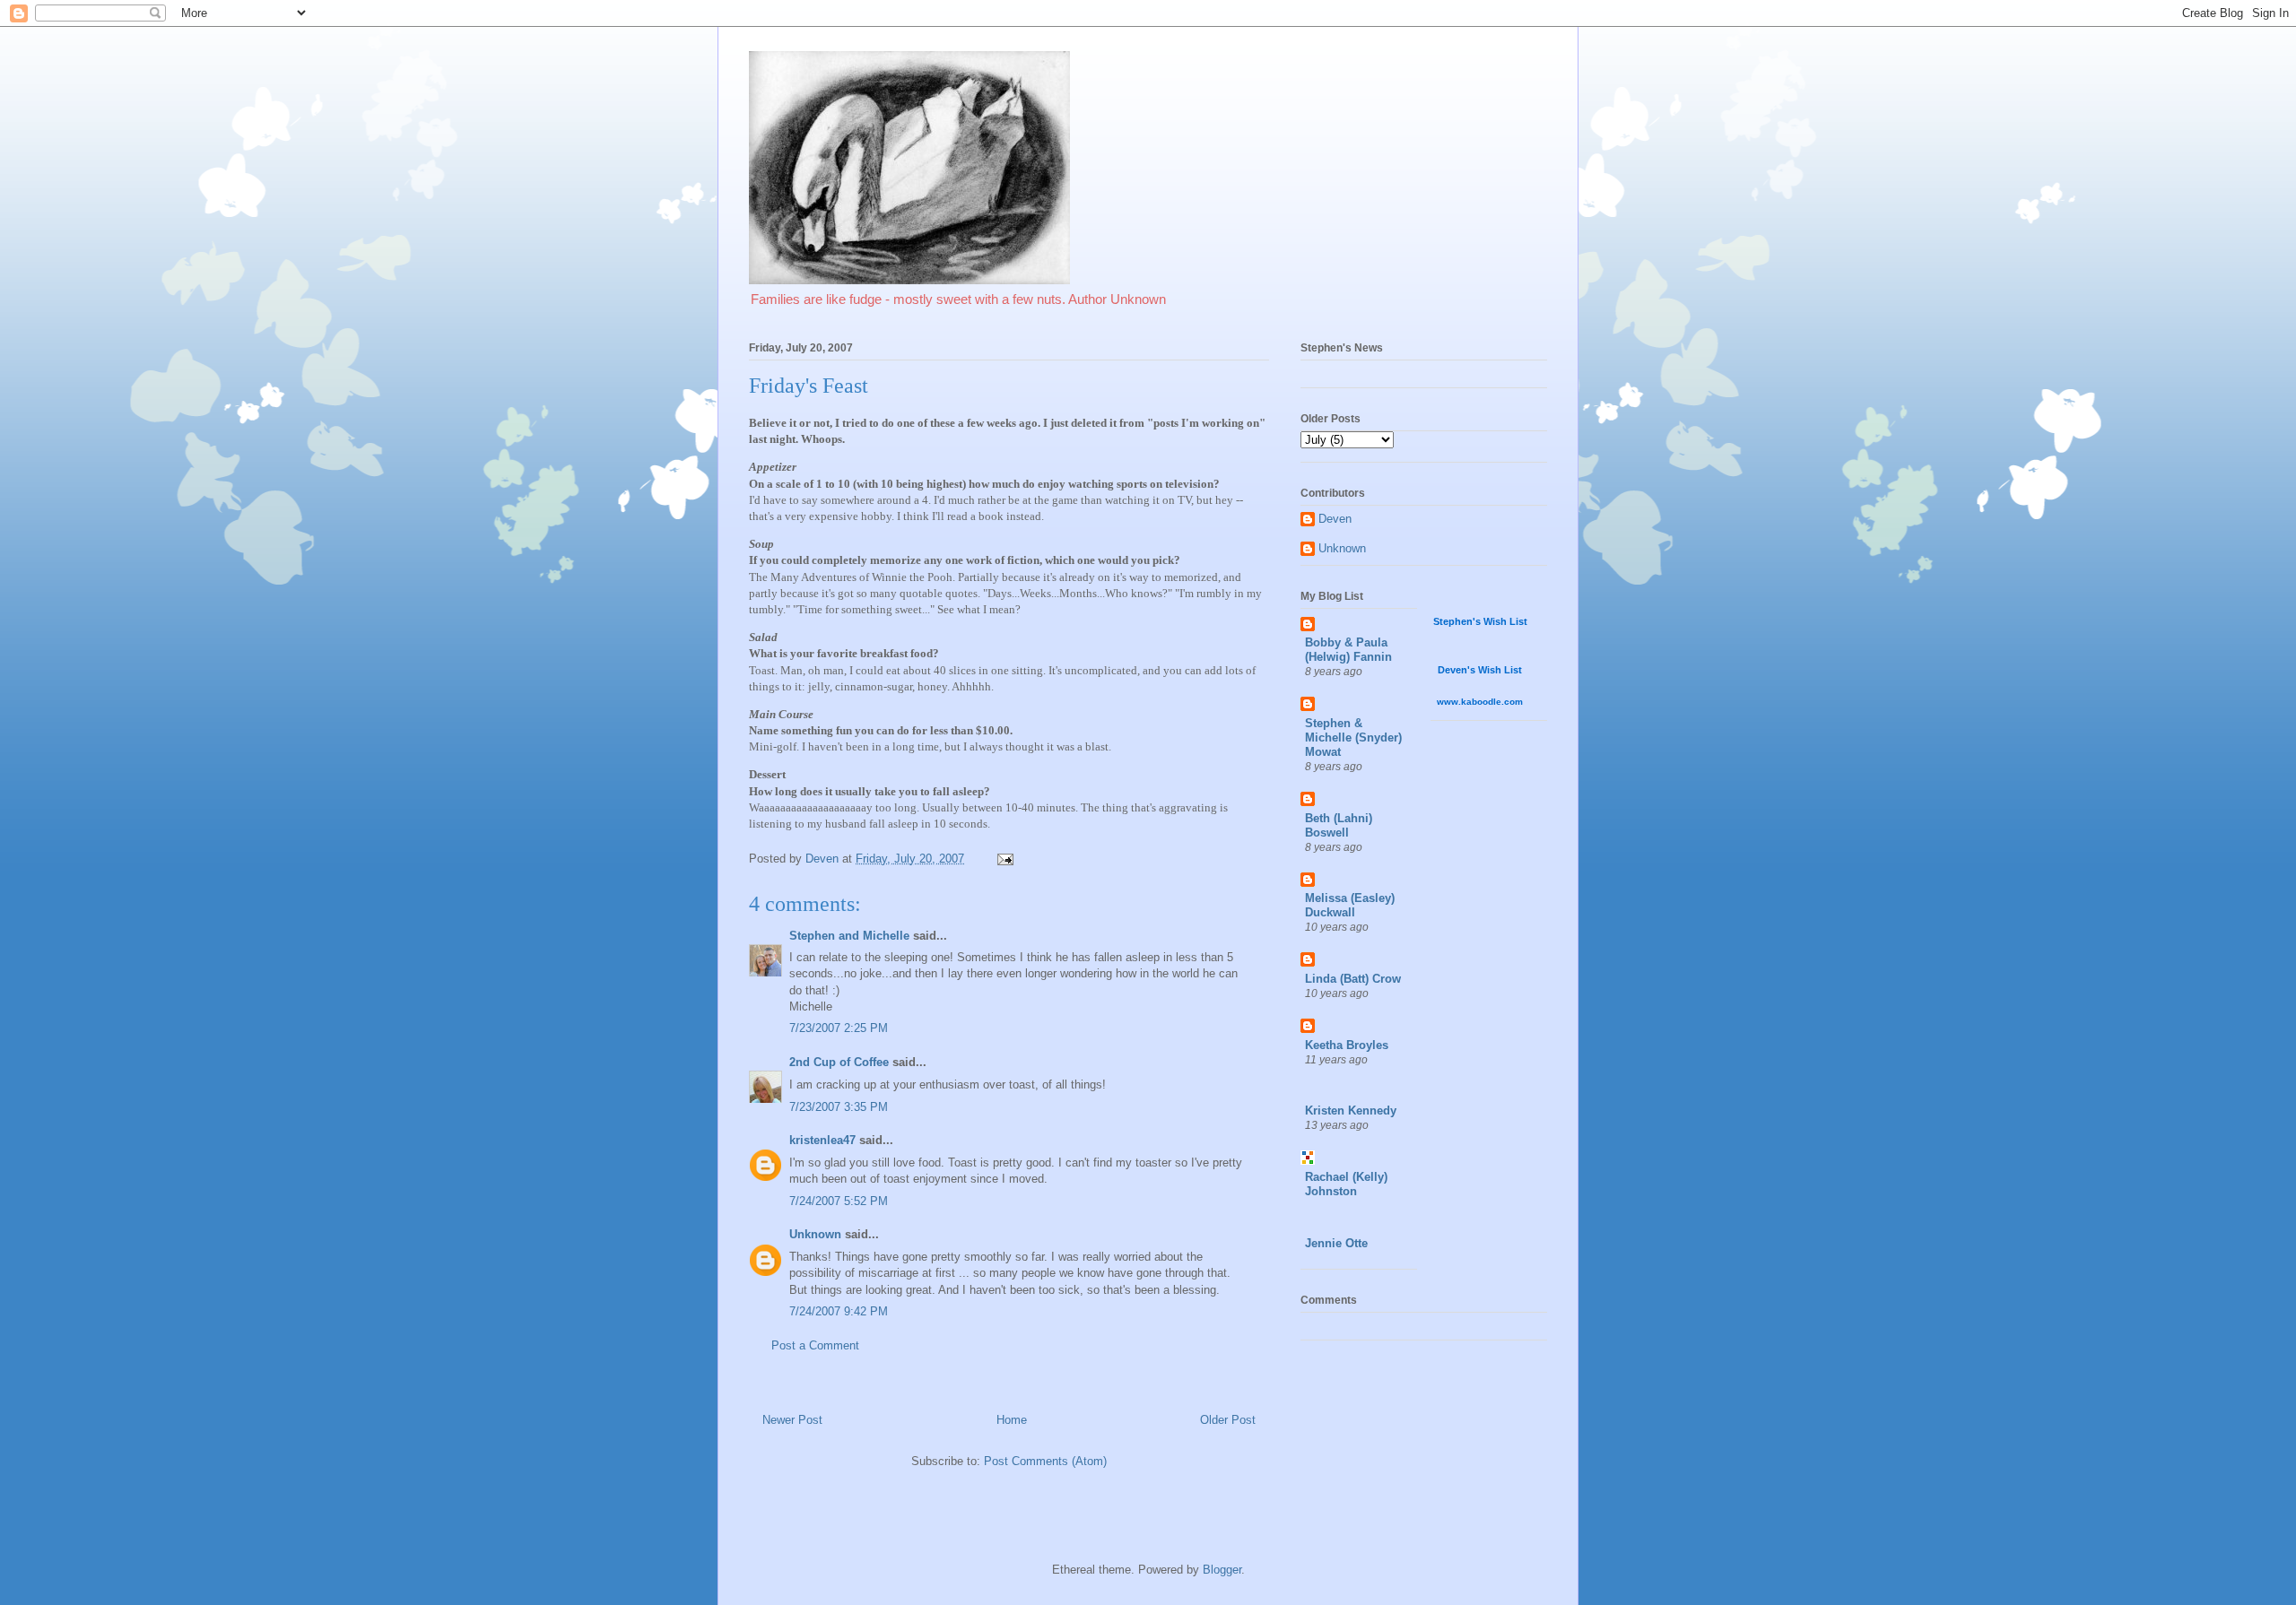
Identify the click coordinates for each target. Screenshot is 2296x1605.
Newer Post (792, 1420)
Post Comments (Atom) (1045, 1461)
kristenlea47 (822, 1140)
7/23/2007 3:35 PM (839, 1107)
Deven (1335, 519)
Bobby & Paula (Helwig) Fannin (1348, 650)
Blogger (1222, 1570)
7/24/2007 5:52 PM (839, 1201)
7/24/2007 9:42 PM (839, 1311)
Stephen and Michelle (849, 936)
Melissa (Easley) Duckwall (1350, 905)
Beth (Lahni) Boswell (1339, 825)
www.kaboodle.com (1480, 702)
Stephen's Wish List (1480, 621)
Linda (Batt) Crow (1353, 979)
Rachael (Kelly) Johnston (1346, 1184)
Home (1012, 1420)
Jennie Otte (1336, 1243)
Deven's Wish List (1480, 670)
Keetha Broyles (1347, 1045)
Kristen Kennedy (1351, 1110)
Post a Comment (815, 1345)
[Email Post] (1004, 859)
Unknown (815, 1234)
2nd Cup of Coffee (839, 1062)
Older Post (1228, 1420)
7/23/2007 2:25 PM (839, 1028)
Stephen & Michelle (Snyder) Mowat (1353, 737)
